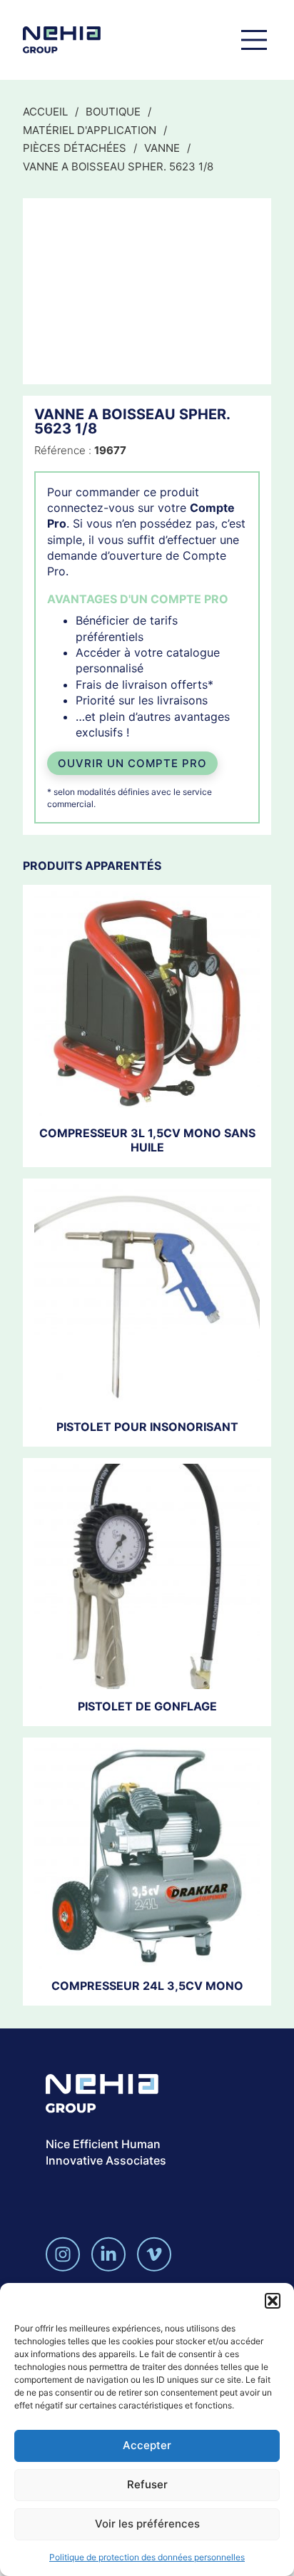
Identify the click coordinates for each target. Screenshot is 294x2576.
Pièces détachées (75, 148)
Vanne (162, 148)
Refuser (147, 2484)
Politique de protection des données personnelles (147, 2557)
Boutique (113, 112)
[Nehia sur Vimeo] (154, 2254)
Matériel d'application (90, 130)
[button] (273, 2301)
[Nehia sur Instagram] (63, 2254)
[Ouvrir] (254, 40)
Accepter (147, 2445)
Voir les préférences (147, 2524)
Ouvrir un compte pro (132, 763)
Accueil (45, 112)
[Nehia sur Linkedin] (108, 2254)
